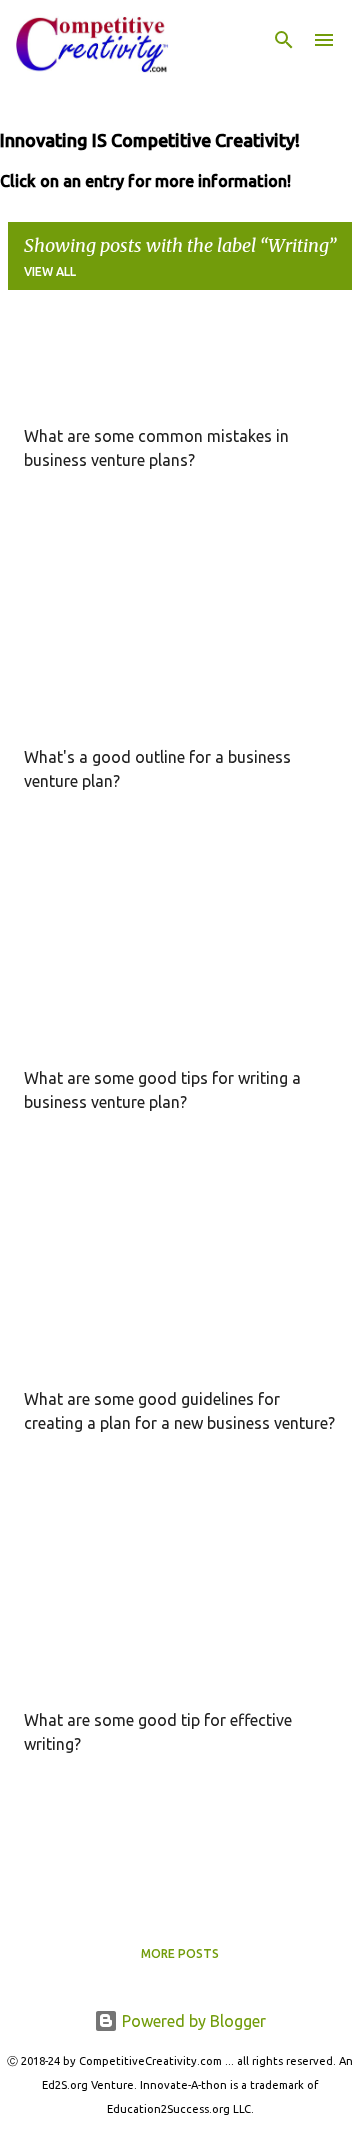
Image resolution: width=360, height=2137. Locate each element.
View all (50, 271)
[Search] (284, 40)
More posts (180, 1953)
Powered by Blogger (192, 2021)
